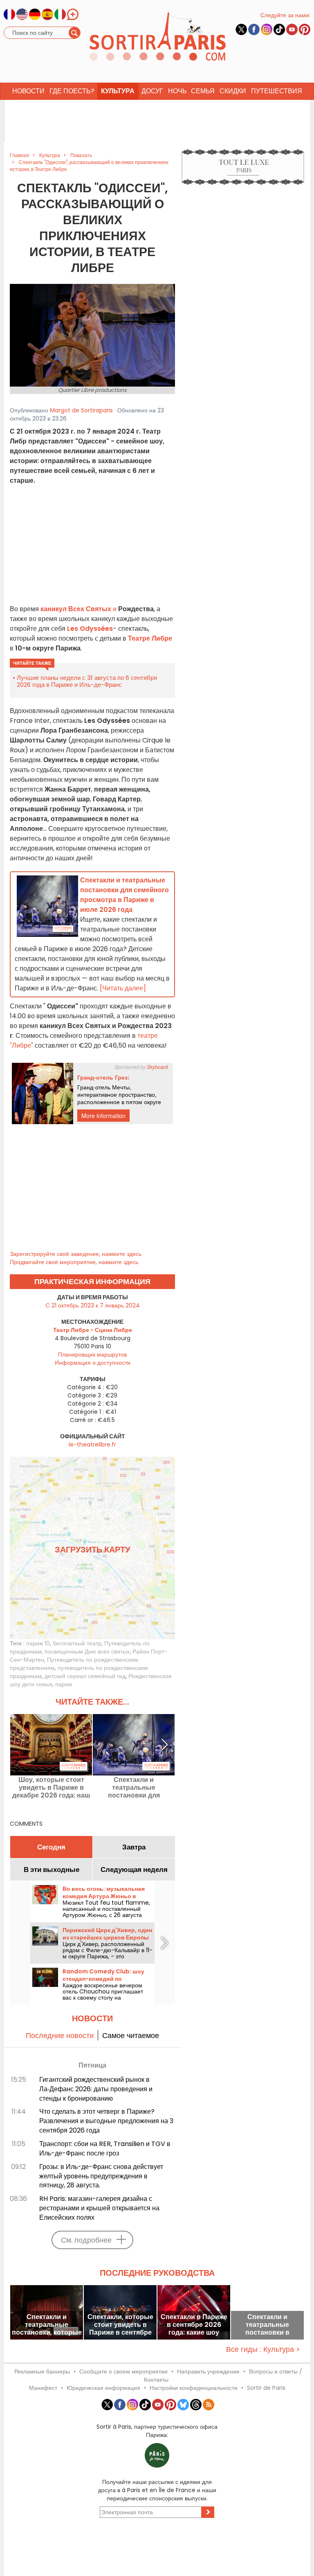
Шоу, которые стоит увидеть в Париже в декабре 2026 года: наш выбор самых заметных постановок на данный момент (51, 1787)
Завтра (134, 1847)
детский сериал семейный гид (85, 1676)
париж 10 (38, 1643)
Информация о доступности (93, 1363)
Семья (203, 91)
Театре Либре (149, 638)
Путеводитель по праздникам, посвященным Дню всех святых (80, 1647)
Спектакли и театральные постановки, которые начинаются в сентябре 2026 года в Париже (47, 2325)
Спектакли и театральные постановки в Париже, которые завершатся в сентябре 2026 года (268, 2325)
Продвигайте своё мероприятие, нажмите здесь (74, 1262)
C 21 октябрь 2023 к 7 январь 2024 (93, 1305)
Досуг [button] (152, 91)
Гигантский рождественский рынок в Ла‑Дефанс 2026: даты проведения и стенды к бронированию (96, 2089)
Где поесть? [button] (72, 91)
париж (64, 1684)
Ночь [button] (177, 91)
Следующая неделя (134, 1870)
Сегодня (51, 1847)
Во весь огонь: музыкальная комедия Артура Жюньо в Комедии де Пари (104, 1896)
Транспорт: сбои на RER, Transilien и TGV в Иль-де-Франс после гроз (105, 2149)
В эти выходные (52, 1870)
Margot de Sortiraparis (81, 410)
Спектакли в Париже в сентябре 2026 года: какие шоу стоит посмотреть (194, 2325)
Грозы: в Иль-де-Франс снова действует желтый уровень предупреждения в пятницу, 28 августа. (101, 2176)
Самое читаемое (131, 2035)
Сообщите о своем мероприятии (123, 2371)
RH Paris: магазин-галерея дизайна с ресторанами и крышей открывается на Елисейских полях (99, 2208)
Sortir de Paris (266, 2388)
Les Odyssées (90, 629)
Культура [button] (118, 91)
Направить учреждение (208, 2371)
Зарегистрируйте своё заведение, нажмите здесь (76, 1254)
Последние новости (60, 2035)
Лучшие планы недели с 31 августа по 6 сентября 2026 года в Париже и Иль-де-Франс (87, 681)
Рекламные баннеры (42, 2371)
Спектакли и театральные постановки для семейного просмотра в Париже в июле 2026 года (134, 1787)
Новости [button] (28, 91)
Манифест (43, 2388)
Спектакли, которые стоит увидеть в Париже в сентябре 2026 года (120, 2325)
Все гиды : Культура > (263, 2349)
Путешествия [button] (277, 91)
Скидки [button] (233, 91)
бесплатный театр (77, 1643)
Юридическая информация (103, 2388)
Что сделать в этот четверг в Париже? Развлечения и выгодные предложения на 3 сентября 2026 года (106, 2121)
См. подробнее (86, 2240)
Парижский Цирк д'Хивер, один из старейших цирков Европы (107, 1934)
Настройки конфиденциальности (194, 2388)
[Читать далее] (123, 988)
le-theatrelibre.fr (92, 1444)
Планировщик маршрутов (92, 1354)
